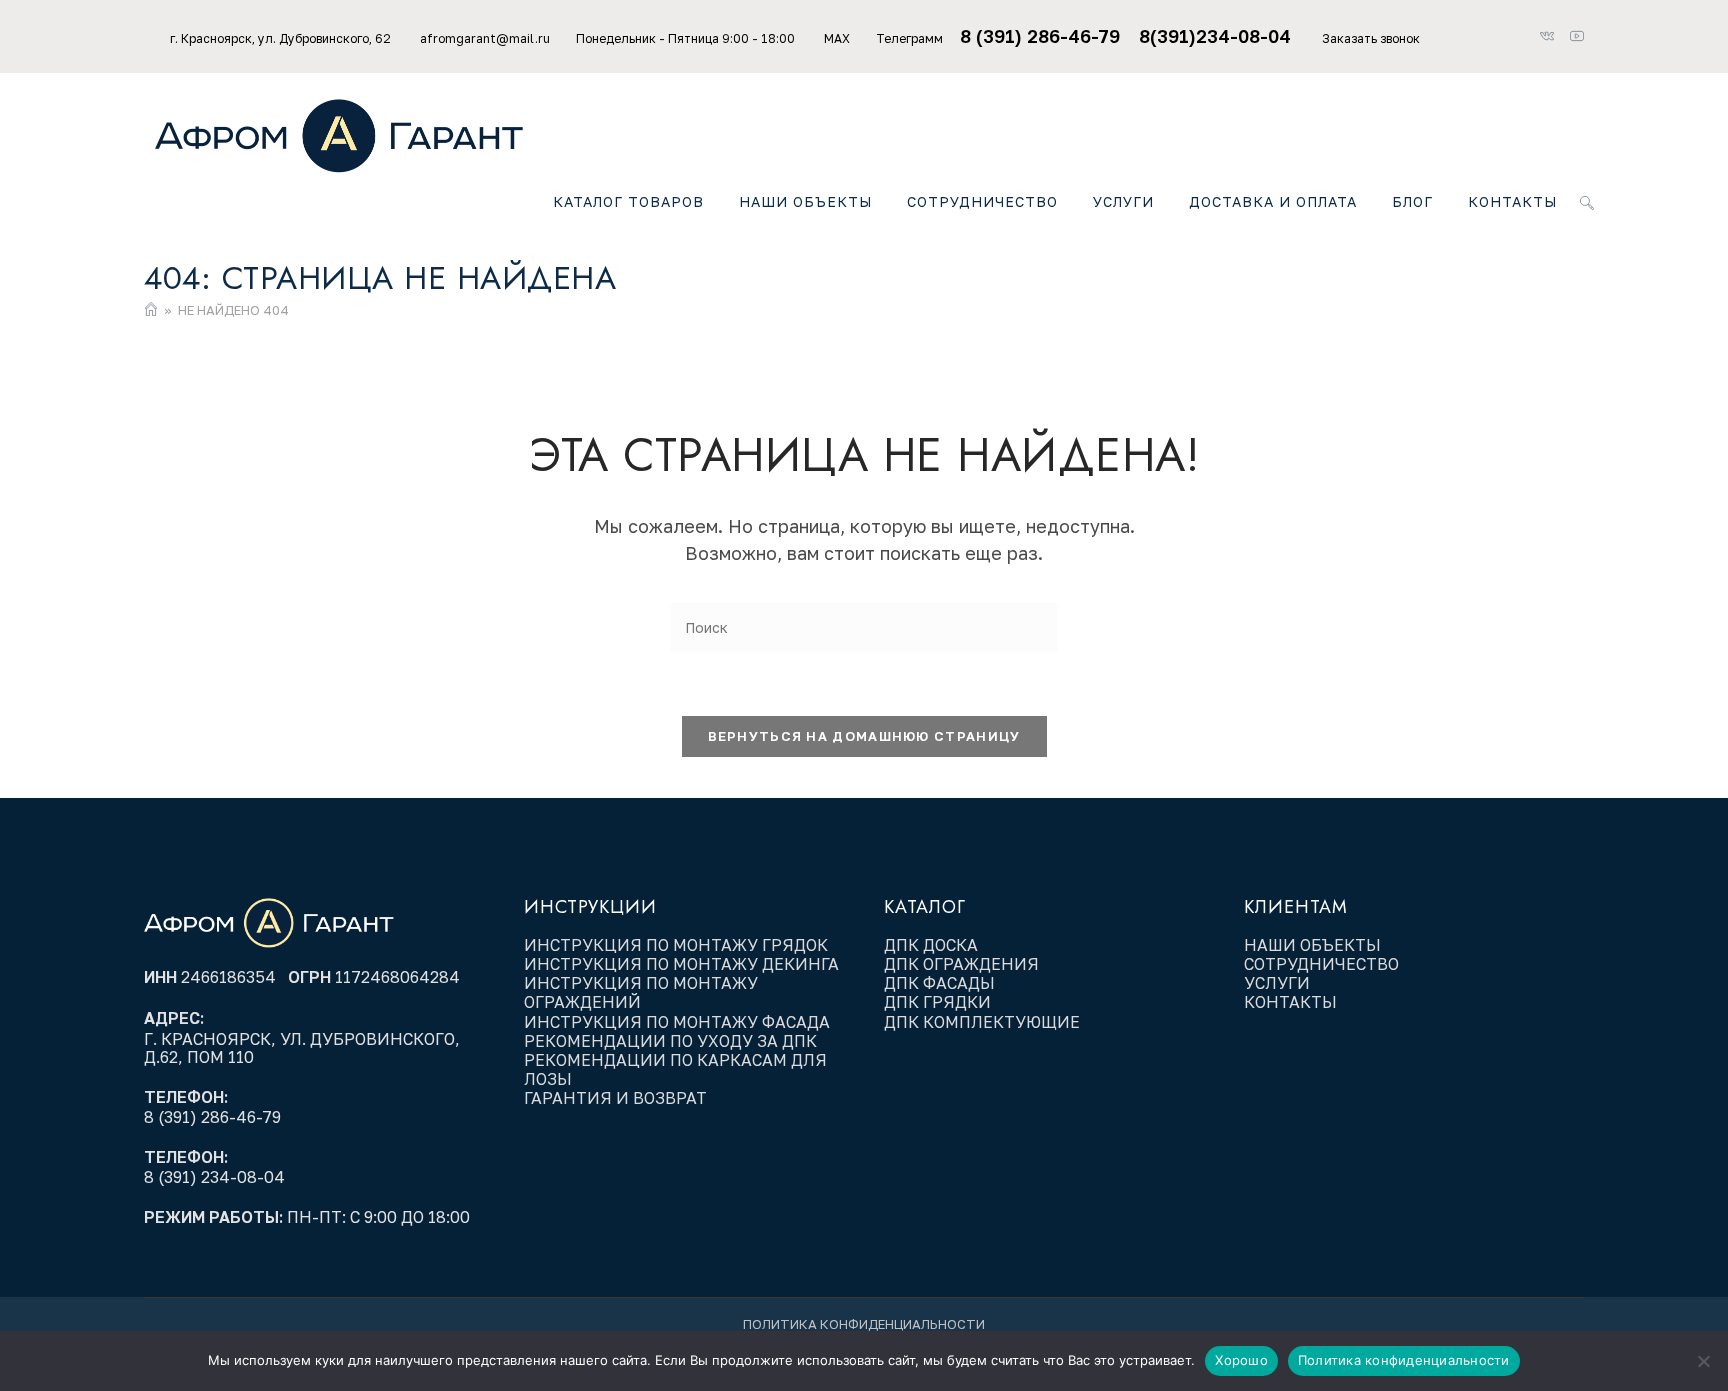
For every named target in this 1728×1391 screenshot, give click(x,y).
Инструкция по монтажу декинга (681, 964)
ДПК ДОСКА (931, 945)
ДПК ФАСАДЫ (939, 983)
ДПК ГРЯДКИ (937, 1002)
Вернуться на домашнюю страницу (864, 736)
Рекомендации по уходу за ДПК (672, 1041)
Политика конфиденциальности (864, 1324)
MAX (837, 38)
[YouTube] (1576, 37)
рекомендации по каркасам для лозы (675, 1069)
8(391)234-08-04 (1217, 36)
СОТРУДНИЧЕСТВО (1321, 964)
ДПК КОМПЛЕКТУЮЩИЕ (982, 1022)
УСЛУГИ (1277, 983)
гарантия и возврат (615, 1098)
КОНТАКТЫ (1290, 1002)
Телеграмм (909, 38)
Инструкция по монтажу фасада (677, 1022)
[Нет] (1703, 1361)
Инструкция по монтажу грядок (678, 945)
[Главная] (151, 310)
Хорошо (1241, 1360)
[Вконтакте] (1553, 37)
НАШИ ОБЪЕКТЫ (1312, 945)
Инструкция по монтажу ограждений (641, 992)
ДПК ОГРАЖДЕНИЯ (961, 964)
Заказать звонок (1371, 38)
